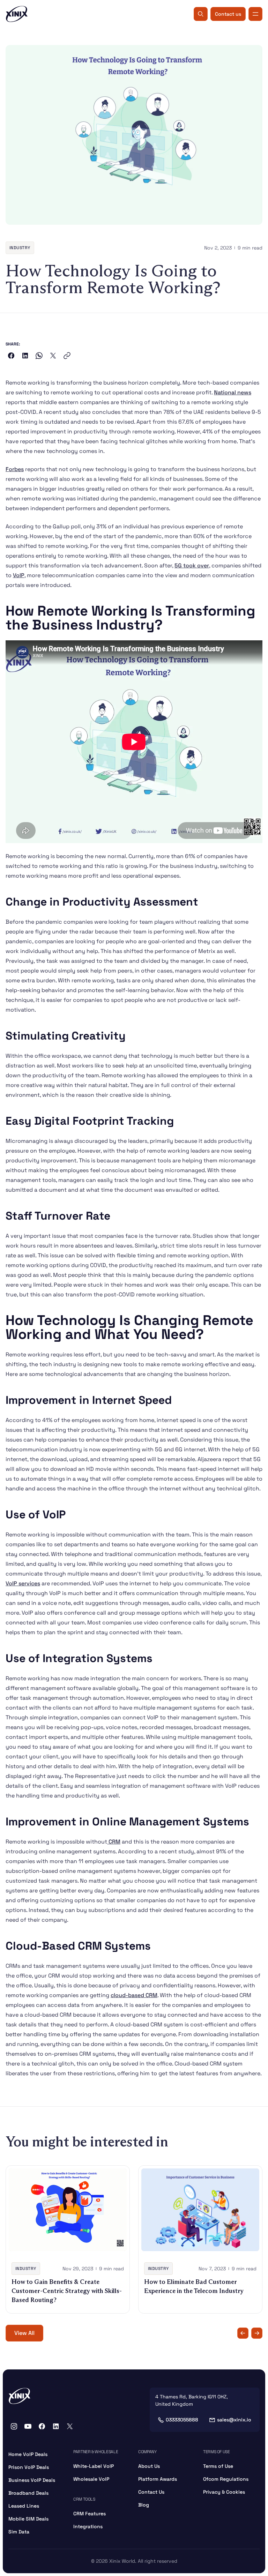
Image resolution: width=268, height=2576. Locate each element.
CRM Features (90, 2514)
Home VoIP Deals (28, 2454)
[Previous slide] (243, 2333)
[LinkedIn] (56, 2426)
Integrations (88, 2526)
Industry (20, 248)
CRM (114, 1842)
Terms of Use (218, 2466)
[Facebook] (42, 2426)
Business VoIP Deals (32, 2480)
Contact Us (151, 2492)
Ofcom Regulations (226, 2479)
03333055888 (182, 2420)
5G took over (192, 565)
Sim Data (19, 2532)
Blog (144, 2505)
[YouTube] (28, 2426)
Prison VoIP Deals (29, 2467)
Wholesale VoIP (91, 2479)
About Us (149, 2466)
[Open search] (201, 14)
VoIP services (23, 1583)
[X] (70, 2426)
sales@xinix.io (234, 2420)
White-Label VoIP (94, 2466)
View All (24, 2333)
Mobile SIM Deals (28, 2519)
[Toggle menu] (255, 14)
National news (233, 392)
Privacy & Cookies (224, 2492)
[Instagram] (14, 2426)
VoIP (19, 575)
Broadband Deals (28, 2493)
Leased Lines (24, 2506)
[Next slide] (257, 2333)
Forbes (15, 469)
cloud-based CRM (134, 1995)
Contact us (228, 14)
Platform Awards (158, 2479)
